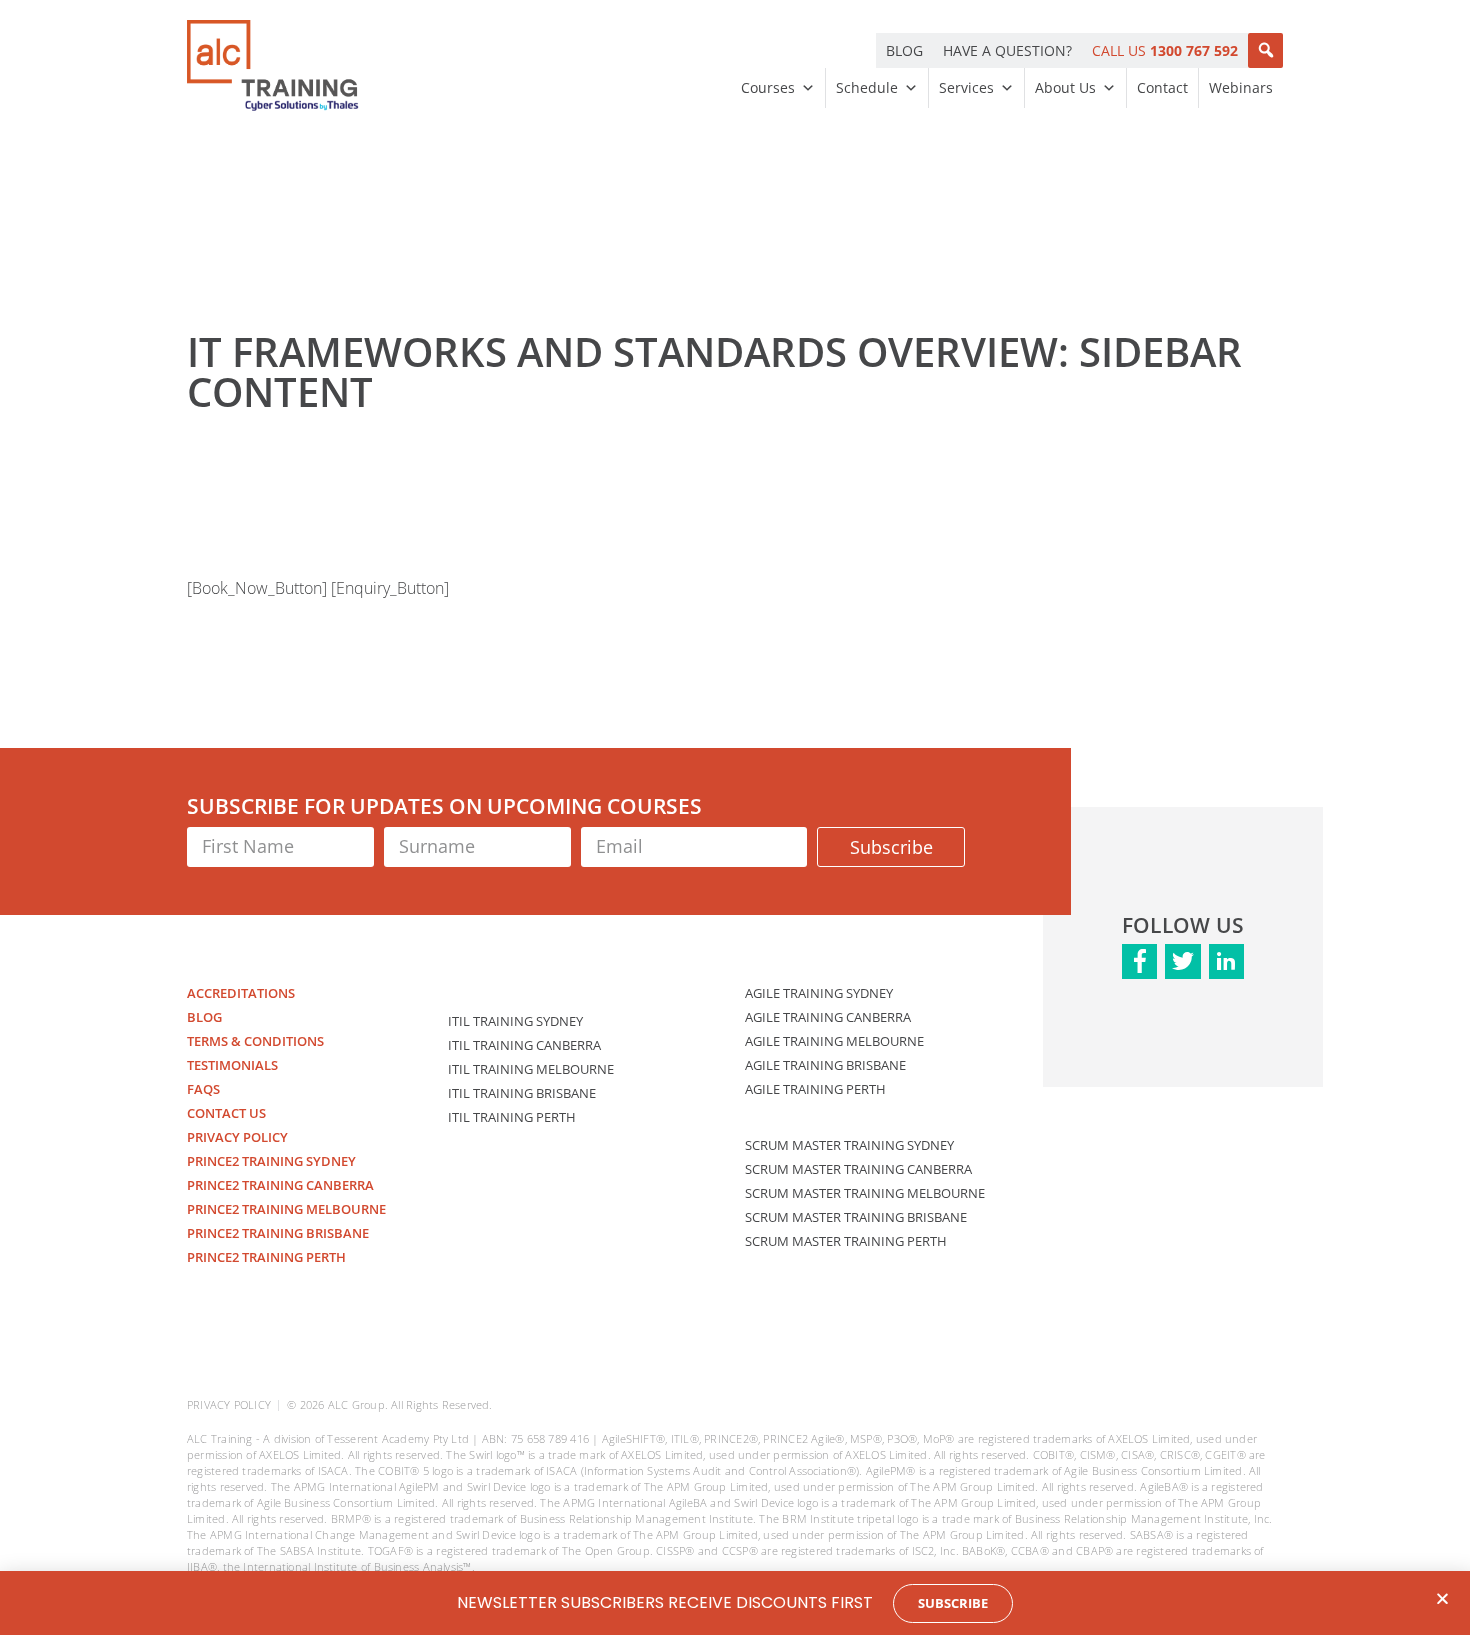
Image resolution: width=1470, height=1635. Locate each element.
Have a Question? (1007, 50)
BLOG (904, 50)
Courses (768, 87)
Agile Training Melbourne (834, 1041)
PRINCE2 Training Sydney (271, 1161)
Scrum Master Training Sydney (849, 1145)
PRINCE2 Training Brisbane (278, 1233)
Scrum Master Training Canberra (858, 1169)
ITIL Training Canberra (524, 1045)
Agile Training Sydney (819, 993)
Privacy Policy (237, 1137)
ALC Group (356, 1404)
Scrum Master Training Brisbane (856, 1217)
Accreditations (241, 993)
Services (966, 87)
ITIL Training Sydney (515, 1021)
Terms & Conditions (255, 1041)
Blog (204, 1017)
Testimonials (232, 1065)
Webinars (1241, 87)
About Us (1065, 87)
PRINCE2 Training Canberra (280, 1185)
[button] (1265, 50)
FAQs (203, 1089)
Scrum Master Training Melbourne (865, 1193)
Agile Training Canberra (828, 1017)
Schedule (867, 87)
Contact (1162, 87)
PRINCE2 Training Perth (266, 1257)
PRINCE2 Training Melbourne (286, 1209)
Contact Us (226, 1113)
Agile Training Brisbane (825, 1065)
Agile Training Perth (815, 1089)
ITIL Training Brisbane (522, 1093)
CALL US (1165, 50)
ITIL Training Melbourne (531, 1069)
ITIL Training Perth (512, 1117)
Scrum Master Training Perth (846, 1241)
